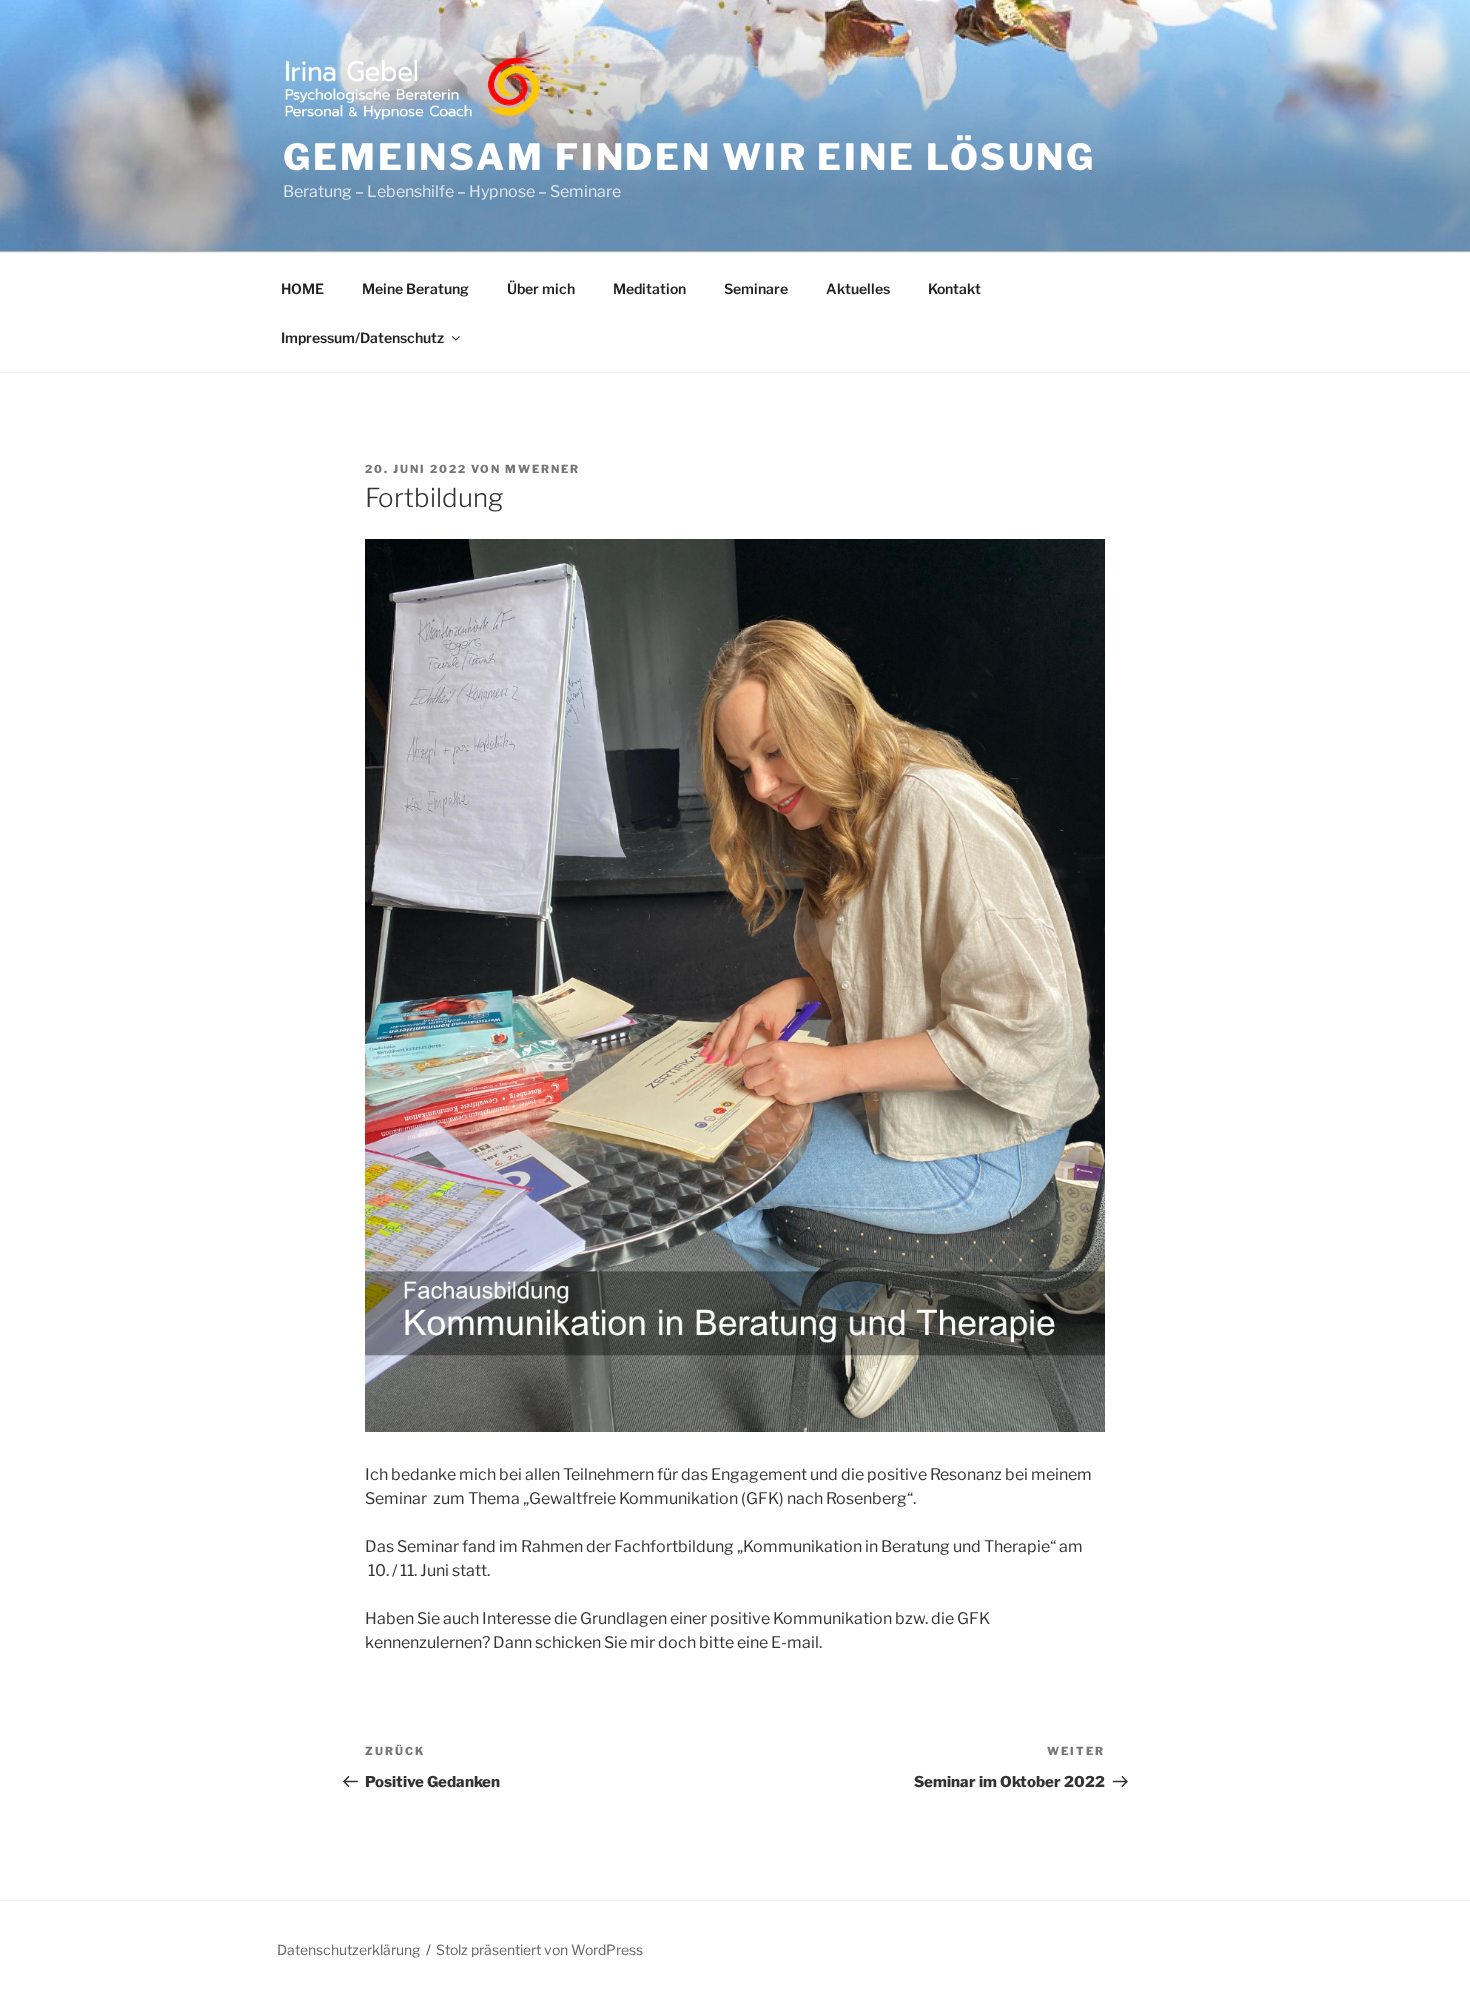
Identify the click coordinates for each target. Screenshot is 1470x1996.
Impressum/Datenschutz (362, 337)
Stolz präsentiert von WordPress (539, 1949)
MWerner (542, 469)
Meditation (649, 288)
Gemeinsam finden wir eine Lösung (689, 157)
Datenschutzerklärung (348, 1949)
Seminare (756, 288)
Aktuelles (858, 288)
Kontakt (954, 288)
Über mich (541, 288)
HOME (302, 288)
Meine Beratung (415, 288)
